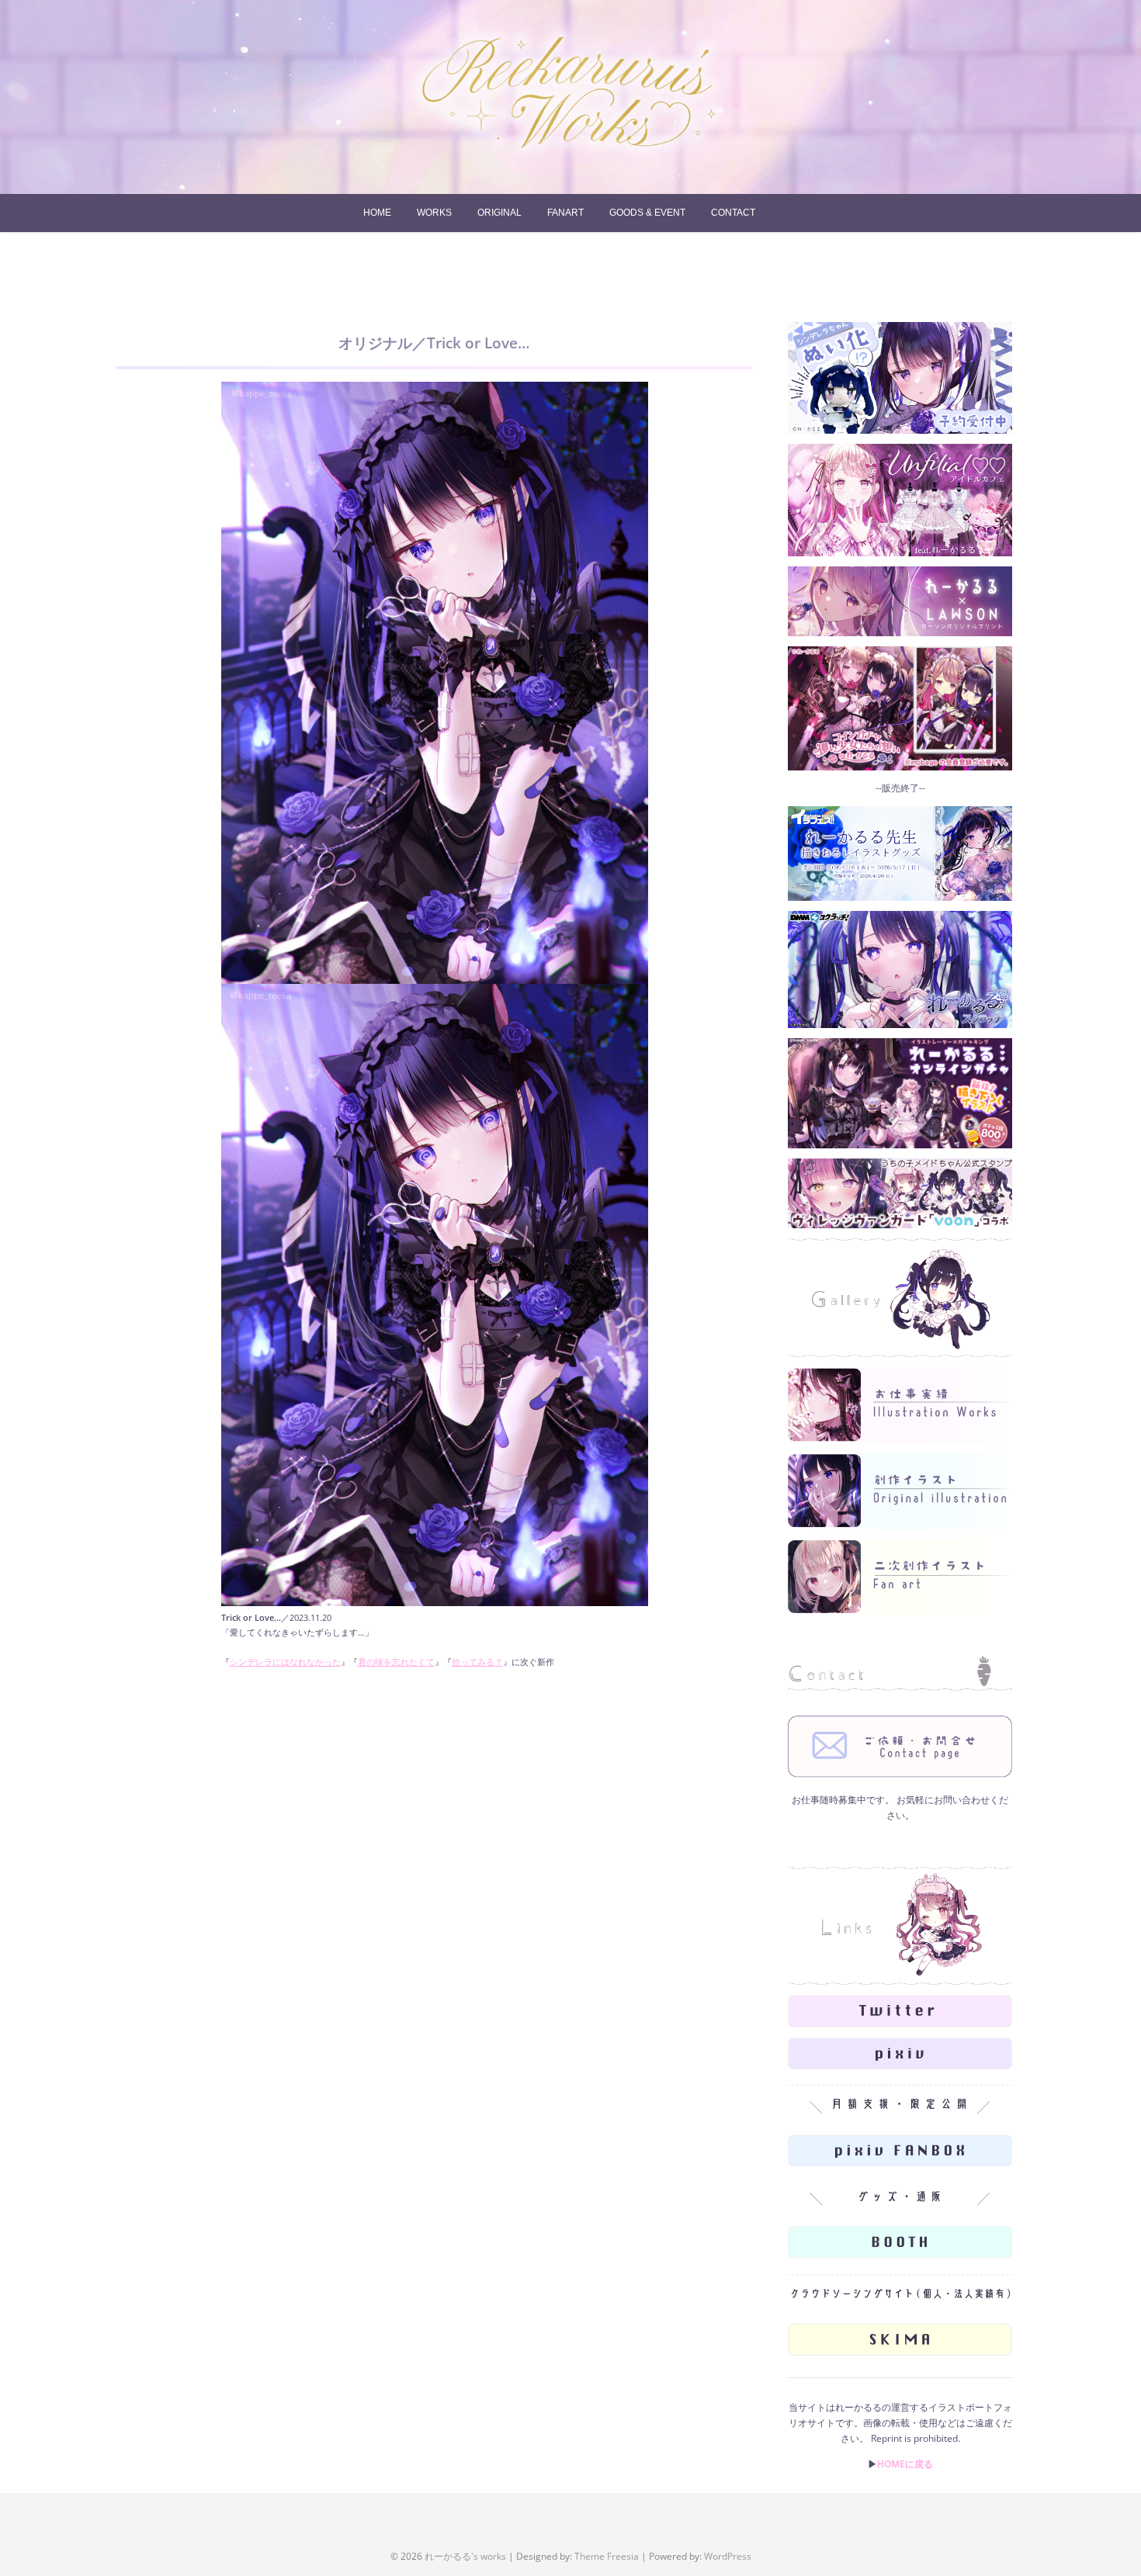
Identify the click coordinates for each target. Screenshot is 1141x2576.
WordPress (728, 2556)
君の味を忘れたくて (396, 1662)
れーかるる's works (465, 2556)
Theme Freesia (607, 2556)
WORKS (434, 213)
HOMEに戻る (905, 2464)
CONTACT (733, 213)
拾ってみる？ (477, 1662)
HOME (377, 213)
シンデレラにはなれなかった (285, 1662)
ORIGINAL (499, 213)
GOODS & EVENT (647, 213)
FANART (565, 213)
